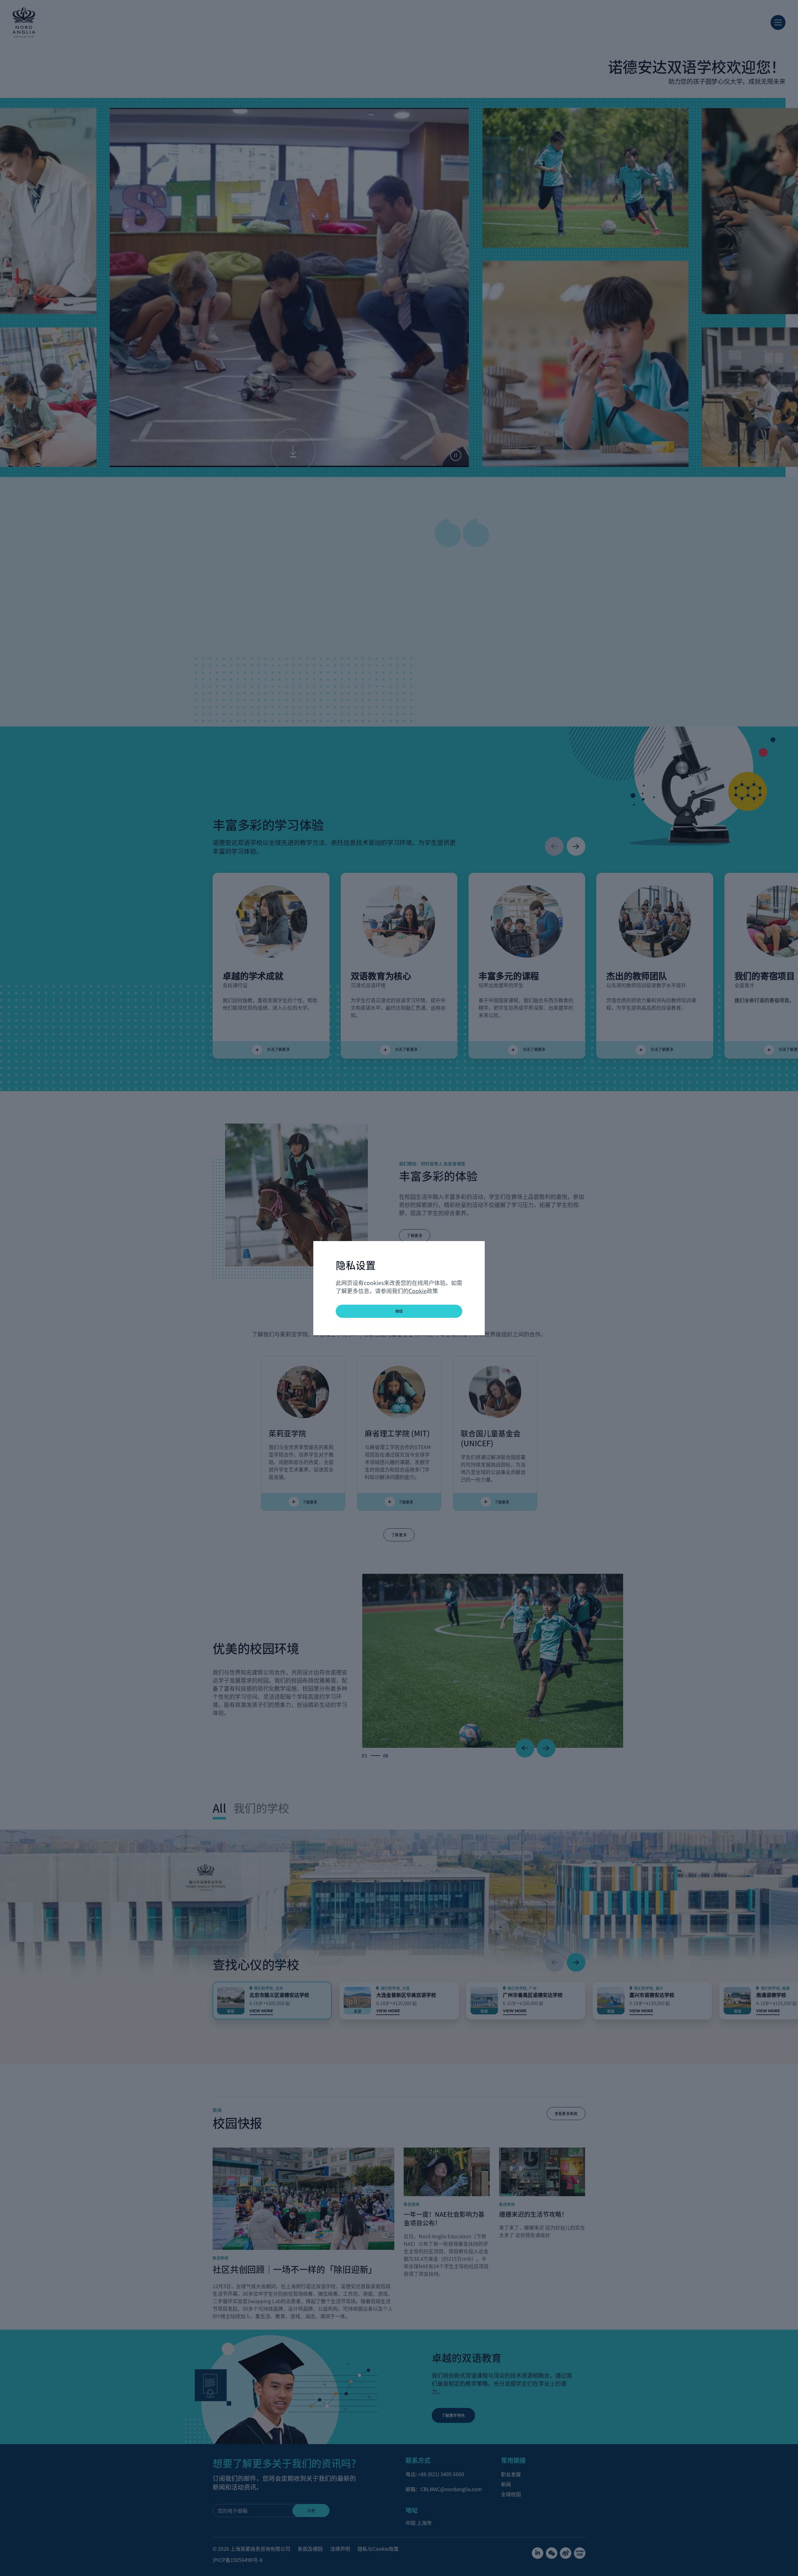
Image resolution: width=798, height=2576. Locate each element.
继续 (399, 1311)
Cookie (418, 1291)
